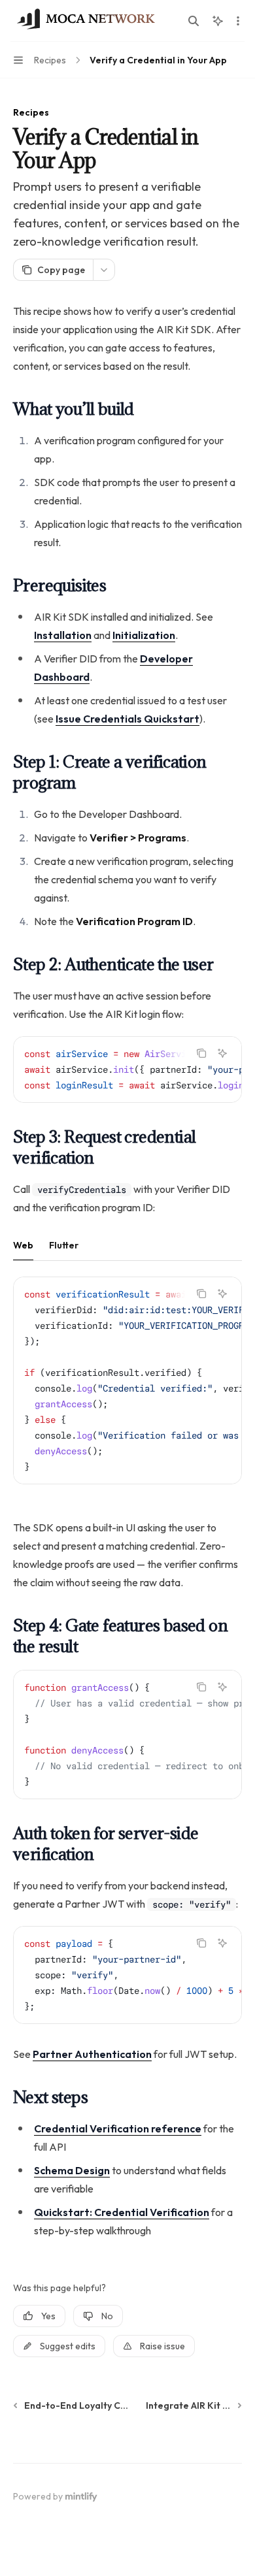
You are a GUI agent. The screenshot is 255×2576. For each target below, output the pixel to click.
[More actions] (238, 21)
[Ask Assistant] (222, 1053)
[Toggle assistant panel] (218, 21)
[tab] (23, 1245)
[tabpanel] (127, 1391)
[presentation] (127, 1069)
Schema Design (72, 2170)
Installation (63, 635)
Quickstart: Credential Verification (122, 2212)
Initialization (144, 635)
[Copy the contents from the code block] (201, 1053)
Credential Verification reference (118, 2128)
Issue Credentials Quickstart (127, 719)
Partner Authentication (92, 2054)
